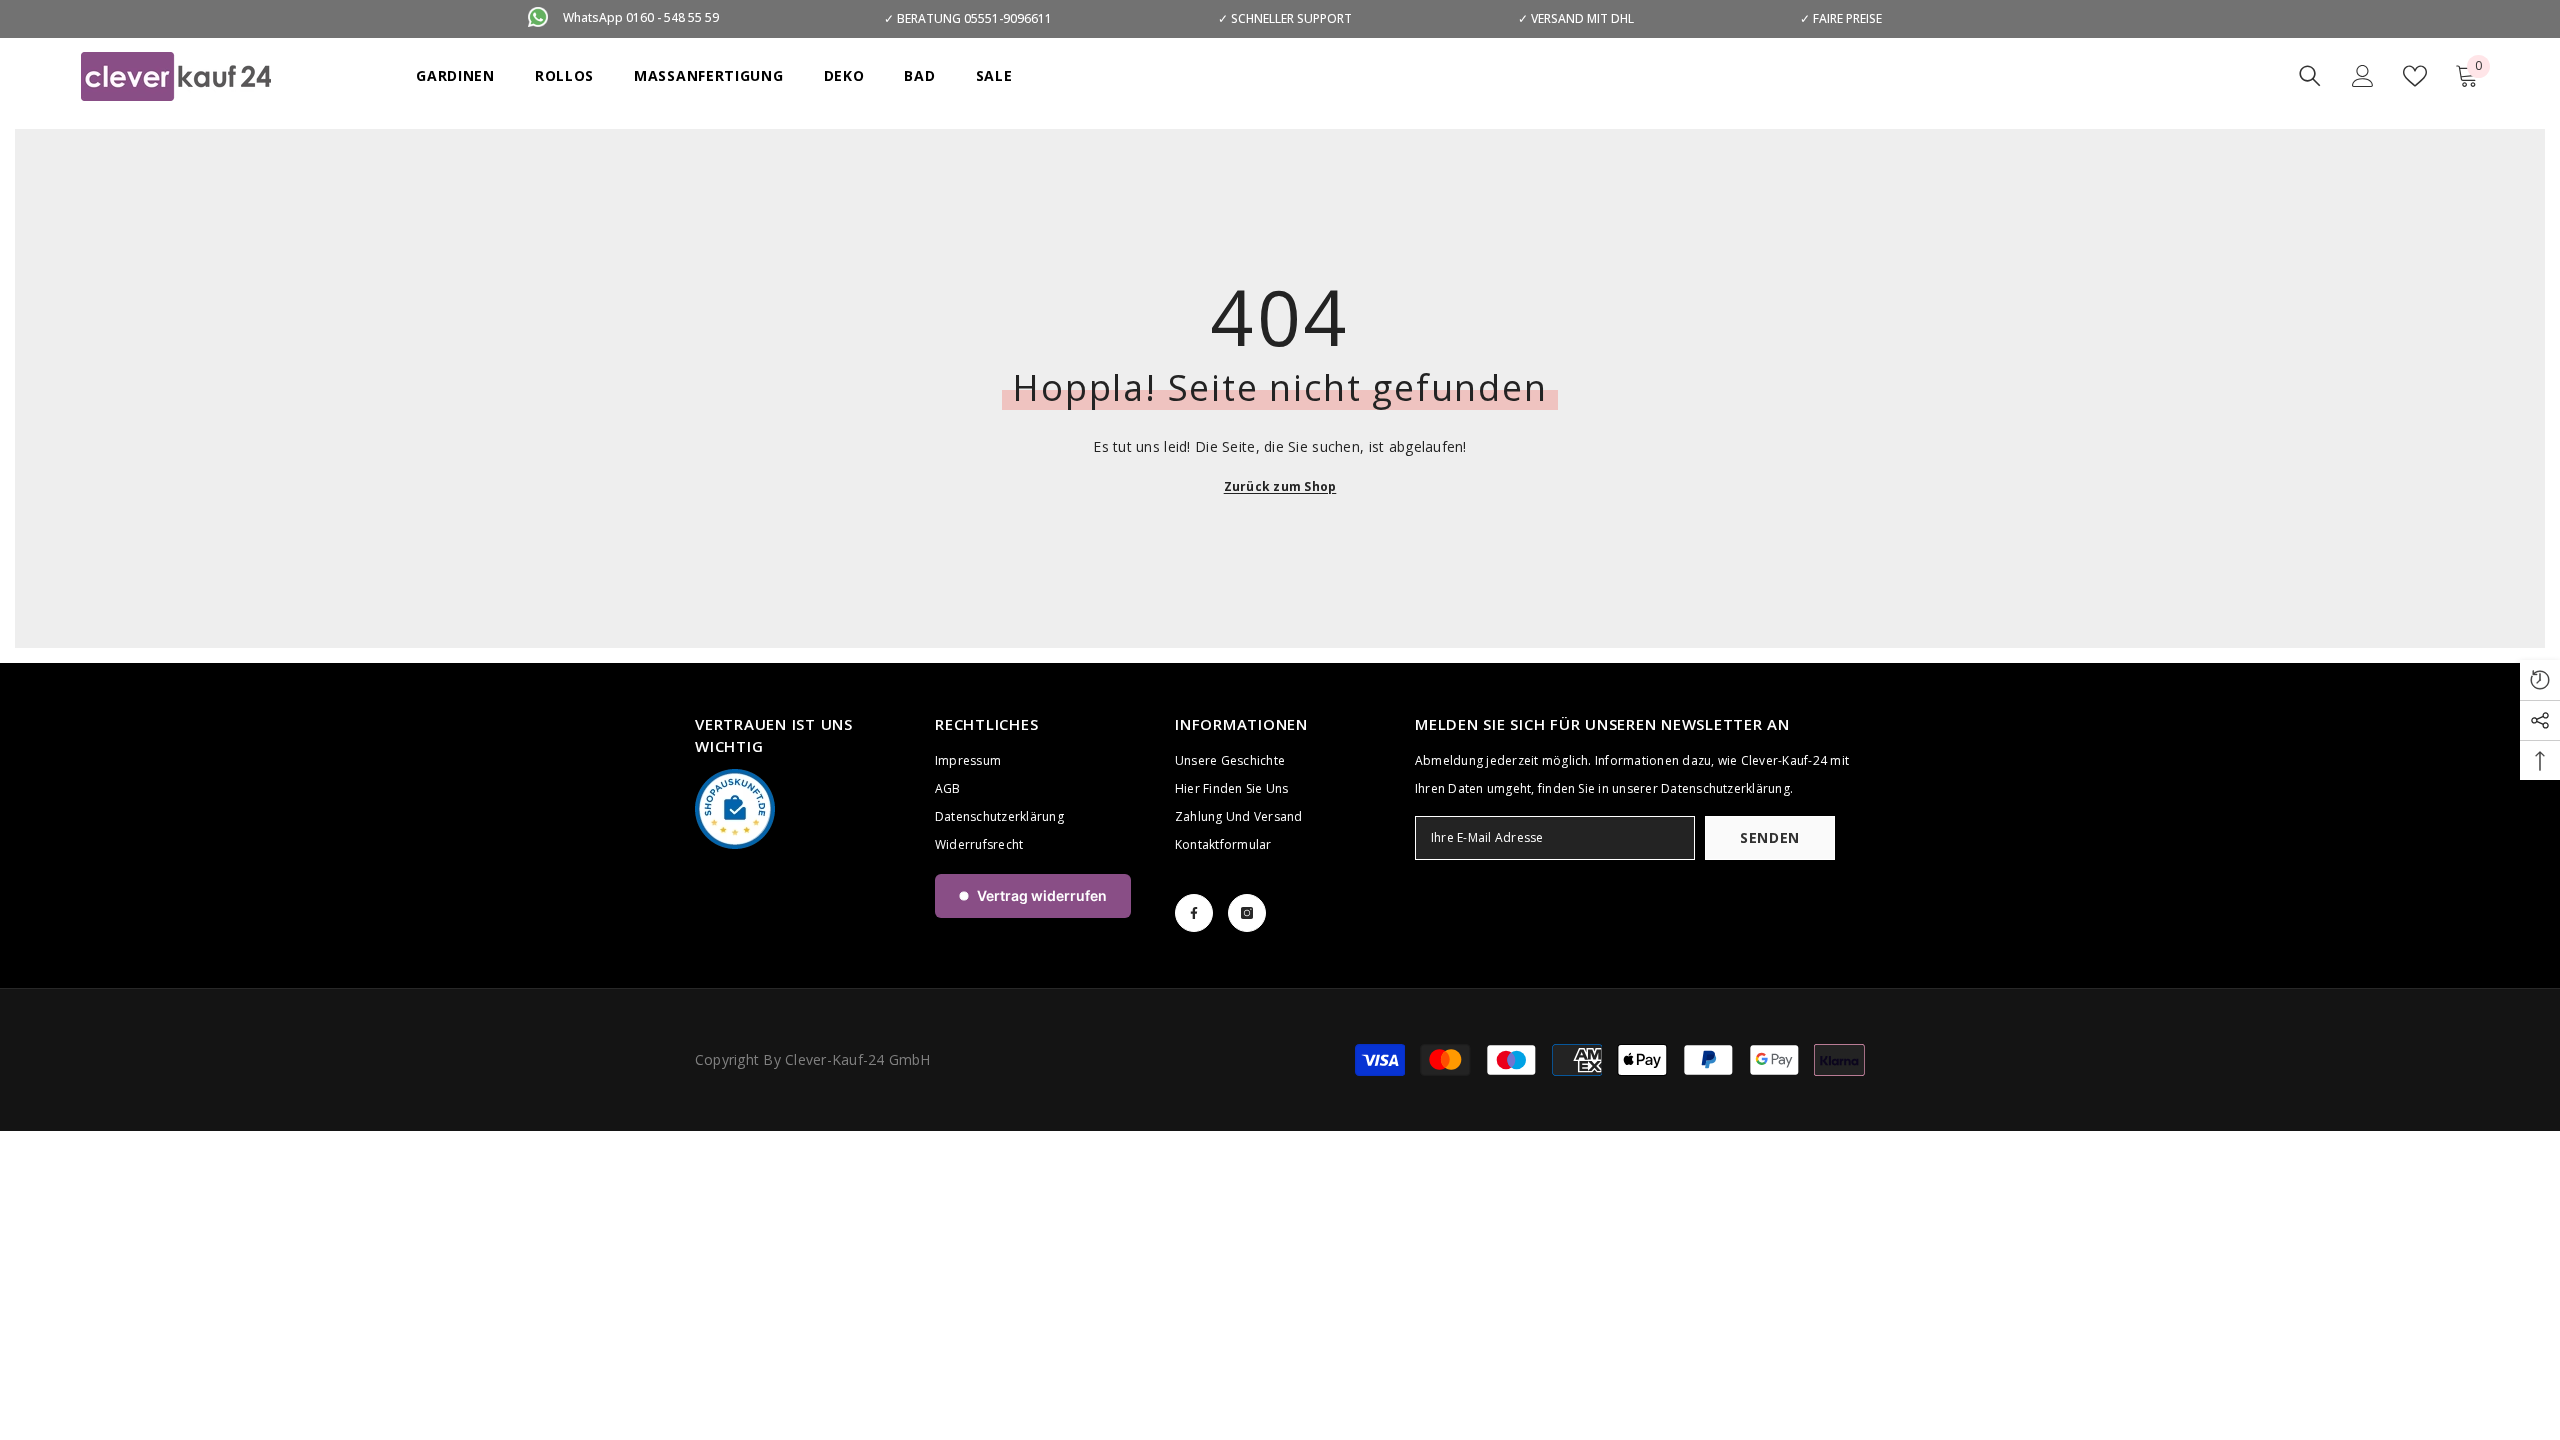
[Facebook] (1194, 913)
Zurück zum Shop (1280, 486)
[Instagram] (1247, 913)
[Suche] (2310, 76)
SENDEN (1770, 837)
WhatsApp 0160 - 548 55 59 (641, 17)
